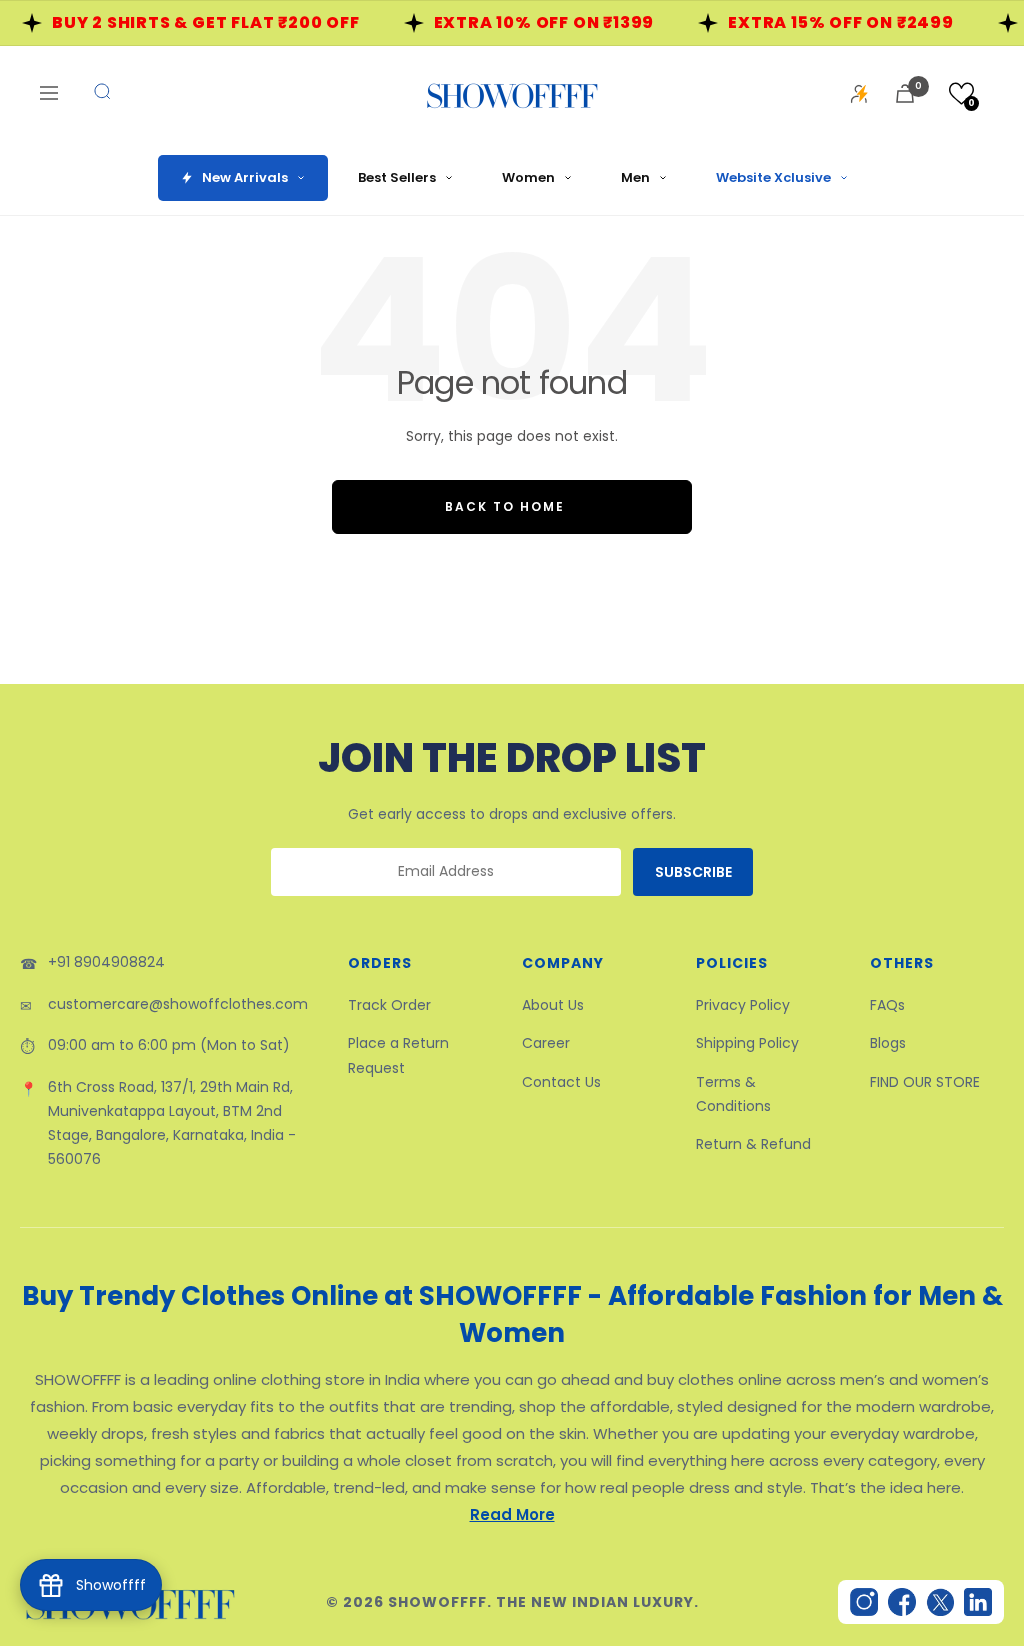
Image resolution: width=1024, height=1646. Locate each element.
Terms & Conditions (733, 1094)
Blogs (888, 1043)
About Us (553, 1005)
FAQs (887, 1005)
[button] (961, 93)
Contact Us (561, 1082)
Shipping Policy (747, 1043)
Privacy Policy (743, 1005)
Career (546, 1043)
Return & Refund (753, 1144)
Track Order (389, 1005)
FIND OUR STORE (925, 1082)
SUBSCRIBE (693, 872)
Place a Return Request (398, 1055)
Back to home (505, 506)
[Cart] (905, 93)
